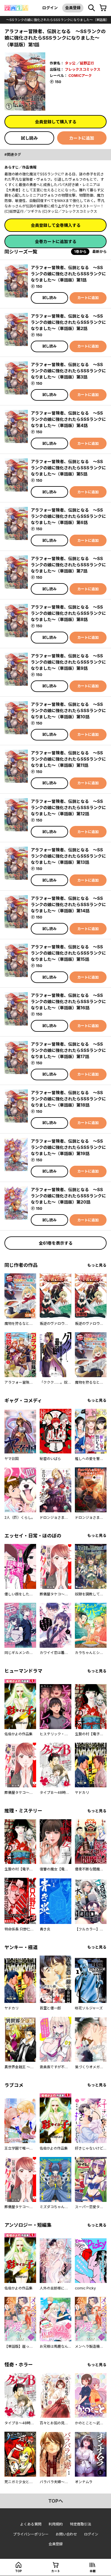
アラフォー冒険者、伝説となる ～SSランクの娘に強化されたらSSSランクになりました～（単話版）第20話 (68, 1196)
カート (56, 2571)
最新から (99, 252)
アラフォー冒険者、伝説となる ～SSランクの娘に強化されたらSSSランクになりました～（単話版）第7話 (68, 565)
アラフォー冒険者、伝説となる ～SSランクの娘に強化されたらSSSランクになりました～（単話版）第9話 (68, 662)
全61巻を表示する (56, 1243)
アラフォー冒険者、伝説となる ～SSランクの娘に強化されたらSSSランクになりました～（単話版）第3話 (68, 371)
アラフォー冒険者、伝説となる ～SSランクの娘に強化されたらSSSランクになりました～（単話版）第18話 (68, 1099)
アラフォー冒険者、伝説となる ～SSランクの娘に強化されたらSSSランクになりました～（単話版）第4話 (68, 419)
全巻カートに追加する (56, 241)
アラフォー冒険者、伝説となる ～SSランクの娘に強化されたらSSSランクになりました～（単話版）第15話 (68, 953)
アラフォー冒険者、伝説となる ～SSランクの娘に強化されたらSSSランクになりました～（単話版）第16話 (68, 1001)
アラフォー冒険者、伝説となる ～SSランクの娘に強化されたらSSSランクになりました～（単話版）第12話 (68, 807)
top (18, 2571)
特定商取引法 (81, 2524)
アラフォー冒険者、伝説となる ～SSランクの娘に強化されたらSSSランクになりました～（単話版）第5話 (68, 468)
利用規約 (56, 2524)
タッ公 (70, 63)
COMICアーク (80, 76)
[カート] (103, 8)
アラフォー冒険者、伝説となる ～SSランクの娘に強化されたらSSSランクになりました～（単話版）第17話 (68, 1050)
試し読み (29, 138)
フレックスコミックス (83, 69)
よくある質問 (31, 2524)
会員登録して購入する (56, 122)
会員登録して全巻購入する (56, 225)
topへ (56, 2501)
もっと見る (97, 1265)
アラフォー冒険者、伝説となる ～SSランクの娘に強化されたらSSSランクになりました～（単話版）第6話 (68, 516)
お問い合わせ (66, 2534)
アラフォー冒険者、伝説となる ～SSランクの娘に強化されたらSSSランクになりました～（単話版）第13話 (68, 856)
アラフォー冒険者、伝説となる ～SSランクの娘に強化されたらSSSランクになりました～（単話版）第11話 (68, 759)
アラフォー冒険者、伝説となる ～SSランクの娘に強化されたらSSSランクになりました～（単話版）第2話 (68, 322)
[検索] (91, 8)
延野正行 (87, 63)
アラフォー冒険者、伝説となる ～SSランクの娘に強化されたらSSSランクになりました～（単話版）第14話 (68, 904)
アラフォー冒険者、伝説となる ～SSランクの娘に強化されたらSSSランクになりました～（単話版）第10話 (68, 710)
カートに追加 (82, 138)
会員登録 (73, 8)
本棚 (93, 2571)
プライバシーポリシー (31, 2534)
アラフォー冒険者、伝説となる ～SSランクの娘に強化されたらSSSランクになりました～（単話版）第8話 (68, 613)
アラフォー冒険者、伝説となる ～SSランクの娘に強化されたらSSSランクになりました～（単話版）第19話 (68, 1147)
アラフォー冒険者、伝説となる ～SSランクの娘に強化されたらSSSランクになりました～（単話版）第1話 (68, 274)
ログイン (50, 8)
